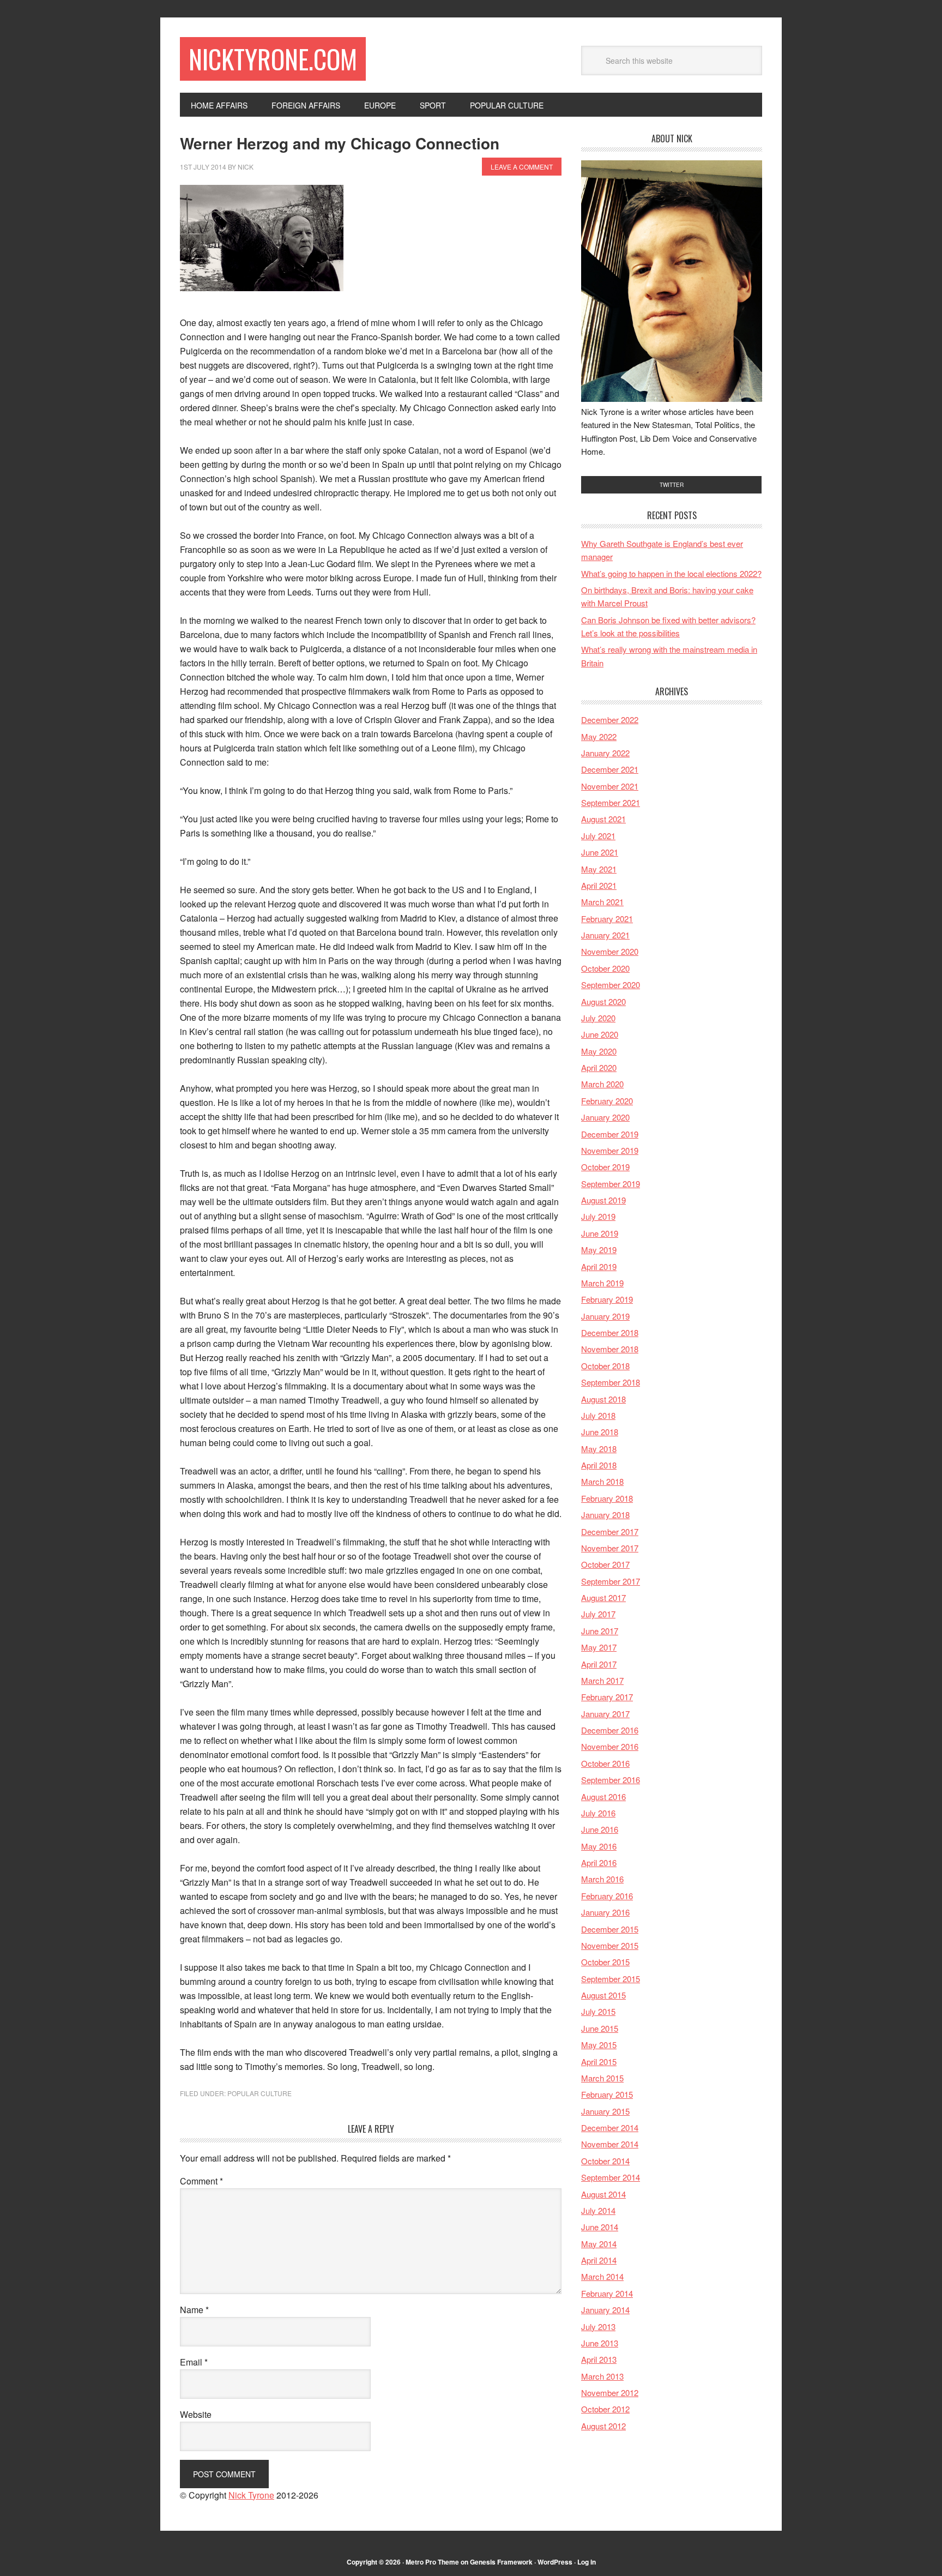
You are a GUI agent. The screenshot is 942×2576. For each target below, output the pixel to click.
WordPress (555, 2562)
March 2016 (602, 1879)
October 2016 (605, 1763)
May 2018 (599, 1449)
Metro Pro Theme (432, 2562)
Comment (201, 2181)
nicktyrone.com (273, 59)
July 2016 (598, 1813)
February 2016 (607, 1896)
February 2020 (607, 1101)
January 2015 (605, 2111)
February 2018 (607, 1498)
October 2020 (605, 968)
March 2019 (602, 1283)
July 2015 (598, 2011)
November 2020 (610, 951)
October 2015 (605, 1962)
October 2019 (605, 1167)
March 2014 (602, 2276)
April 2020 (599, 1067)
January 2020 (605, 1117)
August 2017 (603, 1597)
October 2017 (605, 1564)
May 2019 (599, 1250)
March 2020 (602, 1084)
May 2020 (599, 1051)
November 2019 (610, 1150)
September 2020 (611, 985)
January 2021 (605, 935)
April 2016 (599, 1862)
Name (194, 2310)
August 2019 (603, 1200)
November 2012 (610, 2393)
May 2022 (599, 736)
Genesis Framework (501, 2562)
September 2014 (611, 2177)
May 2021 (599, 869)
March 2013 (602, 2376)
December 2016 (610, 1730)
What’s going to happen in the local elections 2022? (671, 573)
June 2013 (600, 2343)
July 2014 (598, 2210)
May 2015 (599, 2045)
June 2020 (600, 1034)
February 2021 (607, 919)
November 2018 (610, 1349)
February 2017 (607, 1697)
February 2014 (607, 2293)
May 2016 (599, 1846)
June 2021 (600, 852)
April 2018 (599, 1465)
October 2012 (605, 2409)
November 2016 (610, 1746)
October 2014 (605, 2161)
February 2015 (607, 2094)
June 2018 (600, 1432)
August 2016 (603, 1796)
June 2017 (600, 1631)
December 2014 (610, 2127)
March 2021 (602, 902)
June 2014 (600, 2227)
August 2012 (603, 2426)
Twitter (672, 485)
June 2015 (600, 2028)
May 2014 (599, 2244)
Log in (587, 2562)
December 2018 (610, 1332)
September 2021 (611, 802)
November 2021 (610, 786)
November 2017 (610, 1548)
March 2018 (602, 1481)
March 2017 (602, 1680)
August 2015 (603, 1995)
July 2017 (598, 1614)
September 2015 (611, 1979)
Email (194, 2362)
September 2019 (611, 1184)
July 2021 (598, 836)
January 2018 (605, 1515)
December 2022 (610, 720)
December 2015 (610, 1929)
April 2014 (599, 2260)
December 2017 (610, 1531)
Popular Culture (259, 2093)
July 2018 (598, 1415)
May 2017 (599, 1647)
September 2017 (611, 1581)
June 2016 (600, 1829)
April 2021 (599, 885)
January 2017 (605, 1714)
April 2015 (599, 2062)
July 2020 (598, 1018)
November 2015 (610, 1945)
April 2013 (599, 2359)
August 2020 (603, 1001)
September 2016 (611, 1780)
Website (196, 2414)
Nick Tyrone (251, 2495)
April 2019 (599, 1266)
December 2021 (610, 769)
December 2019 (610, 1134)
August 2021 (603, 819)
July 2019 (598, 1216)
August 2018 (603, 1399)
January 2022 (605, 753)
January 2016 (605, 1912)
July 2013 (598, 2327)
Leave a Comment (522, 167)
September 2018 (611, 1382)
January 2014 (605, 2310)
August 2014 (603, 2194)
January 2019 (605, 1316)
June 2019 (600, 1233)
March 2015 (602, 2078)
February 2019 (607, 1299)
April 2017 (599, 1664)
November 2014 (610, 2144)
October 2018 (605, 1366)
